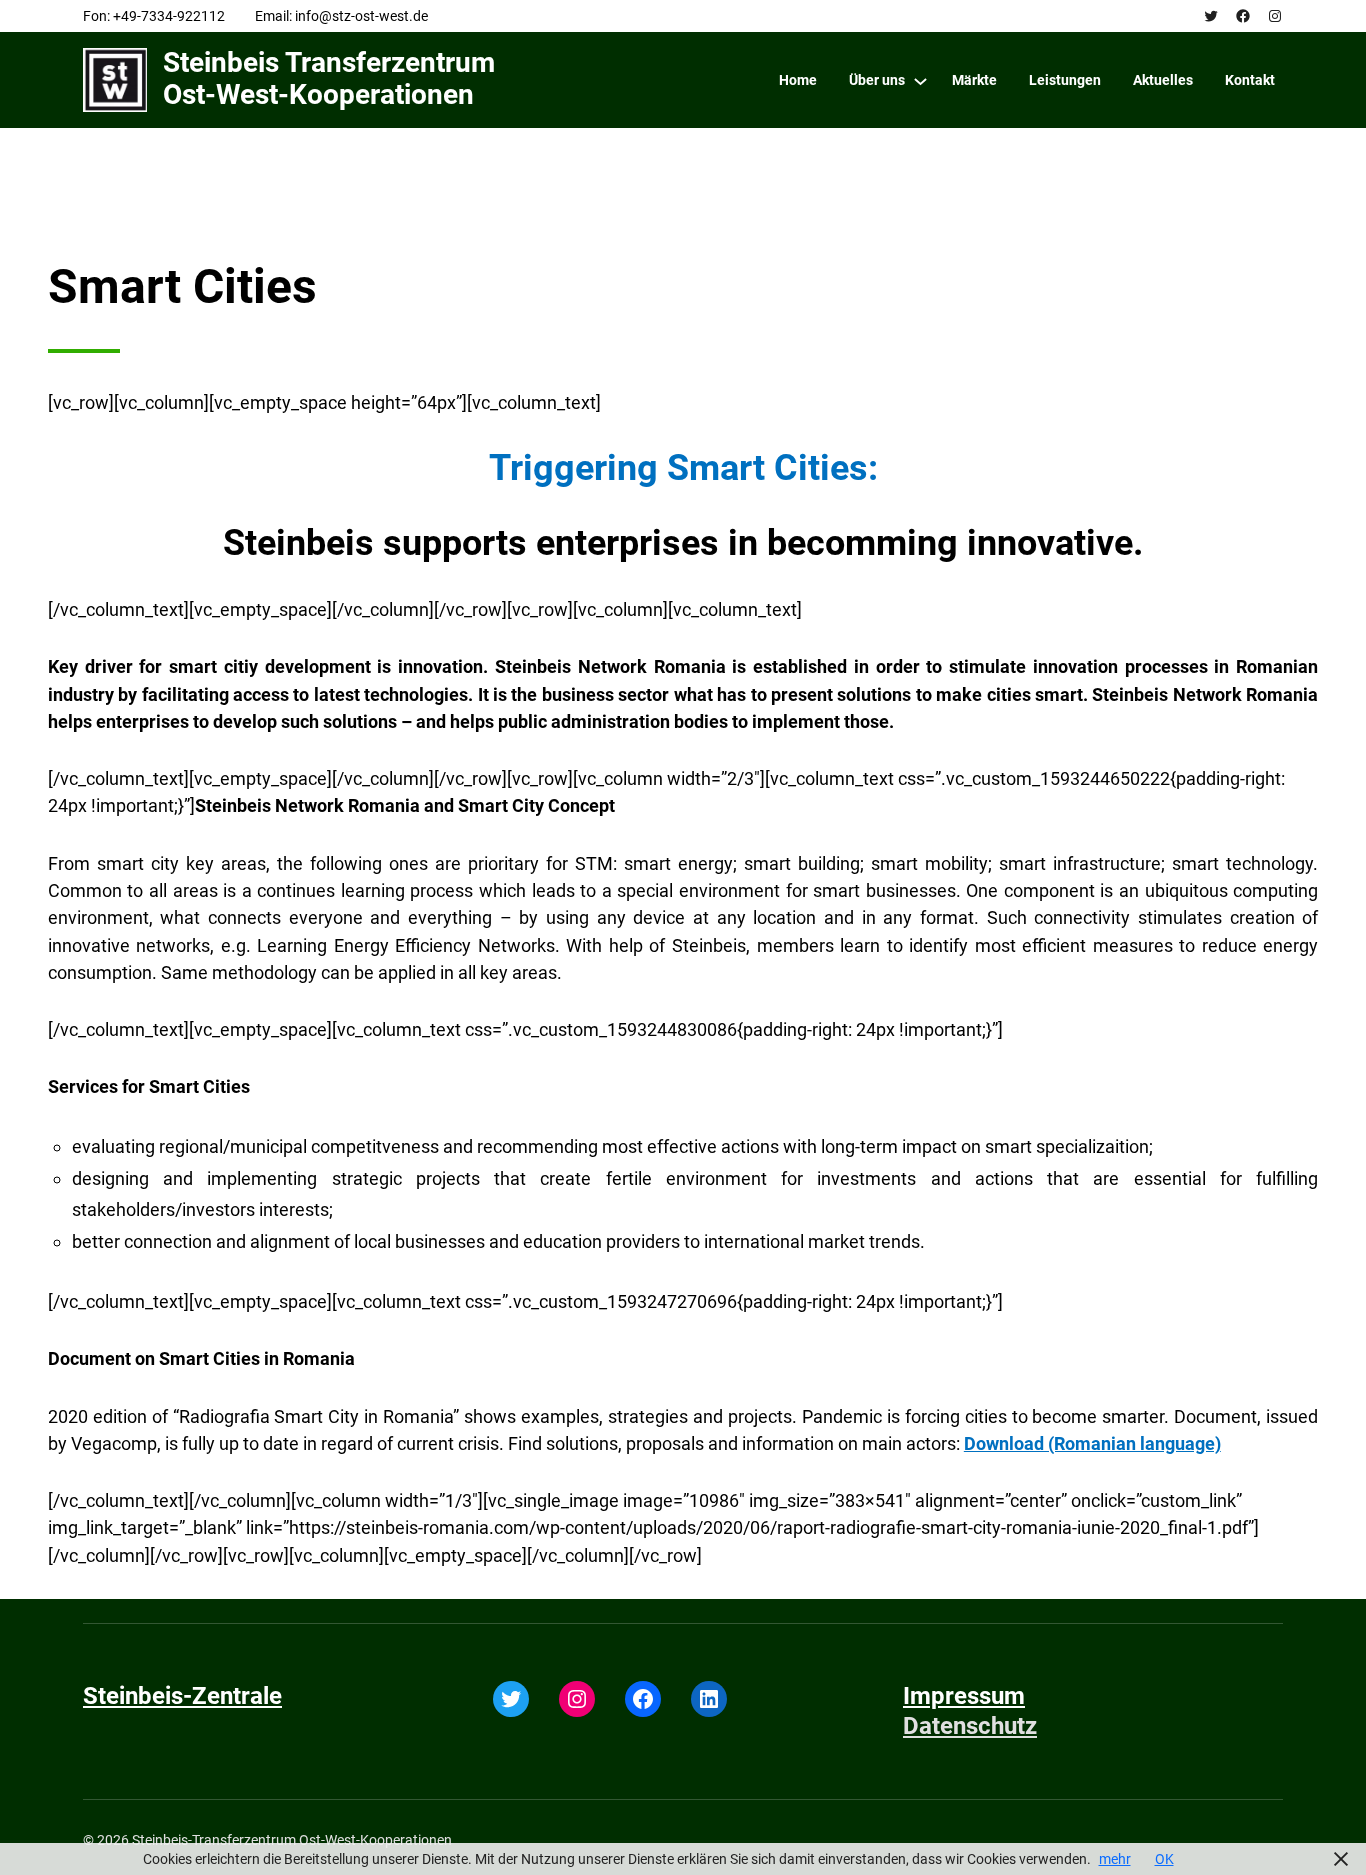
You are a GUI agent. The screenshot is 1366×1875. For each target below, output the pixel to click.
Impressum (964, 1696)
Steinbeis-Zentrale (182, 1696)
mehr (1115, 1859)
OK (1164, 1859)
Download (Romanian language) (1092, 1443)
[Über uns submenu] (920, 80)
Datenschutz (970, 1726)
